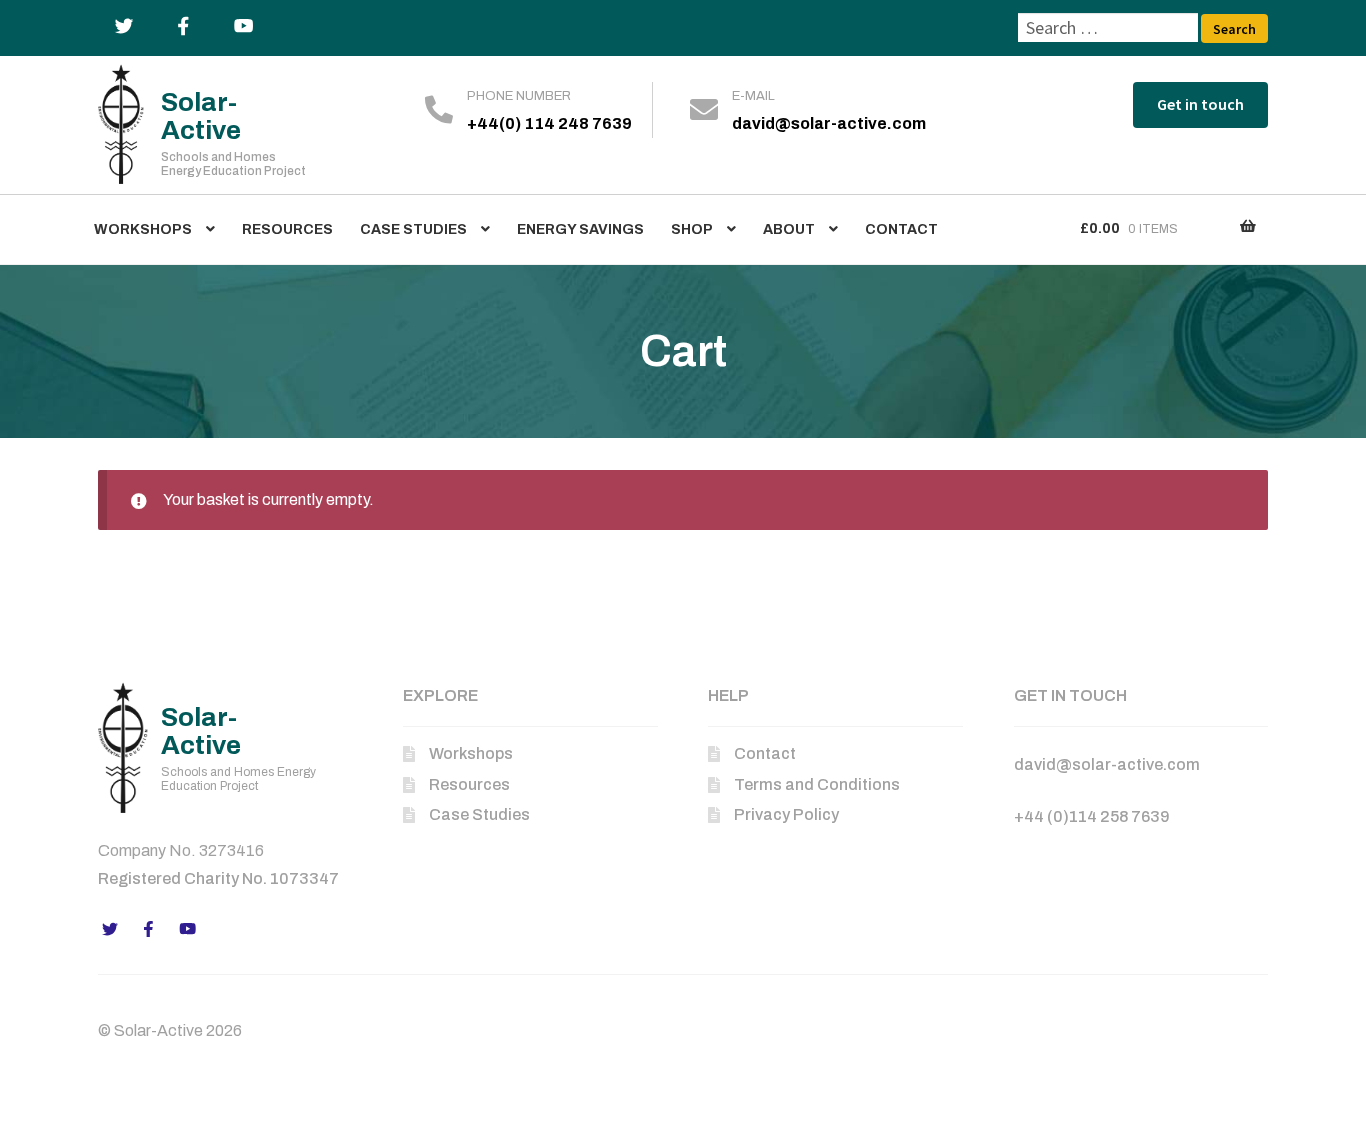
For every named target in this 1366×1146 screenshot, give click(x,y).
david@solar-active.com (829, 123)
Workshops (143, 229)
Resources (287, 229)
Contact (901, 229)
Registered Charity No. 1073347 (218, 878)
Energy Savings (580, 229)
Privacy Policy (786, 814)
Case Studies (413, 229)
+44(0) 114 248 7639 (549, 123)
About (789, 229)
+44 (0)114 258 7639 (1092, 816)
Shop (692, 229)
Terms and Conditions (817, 784)
